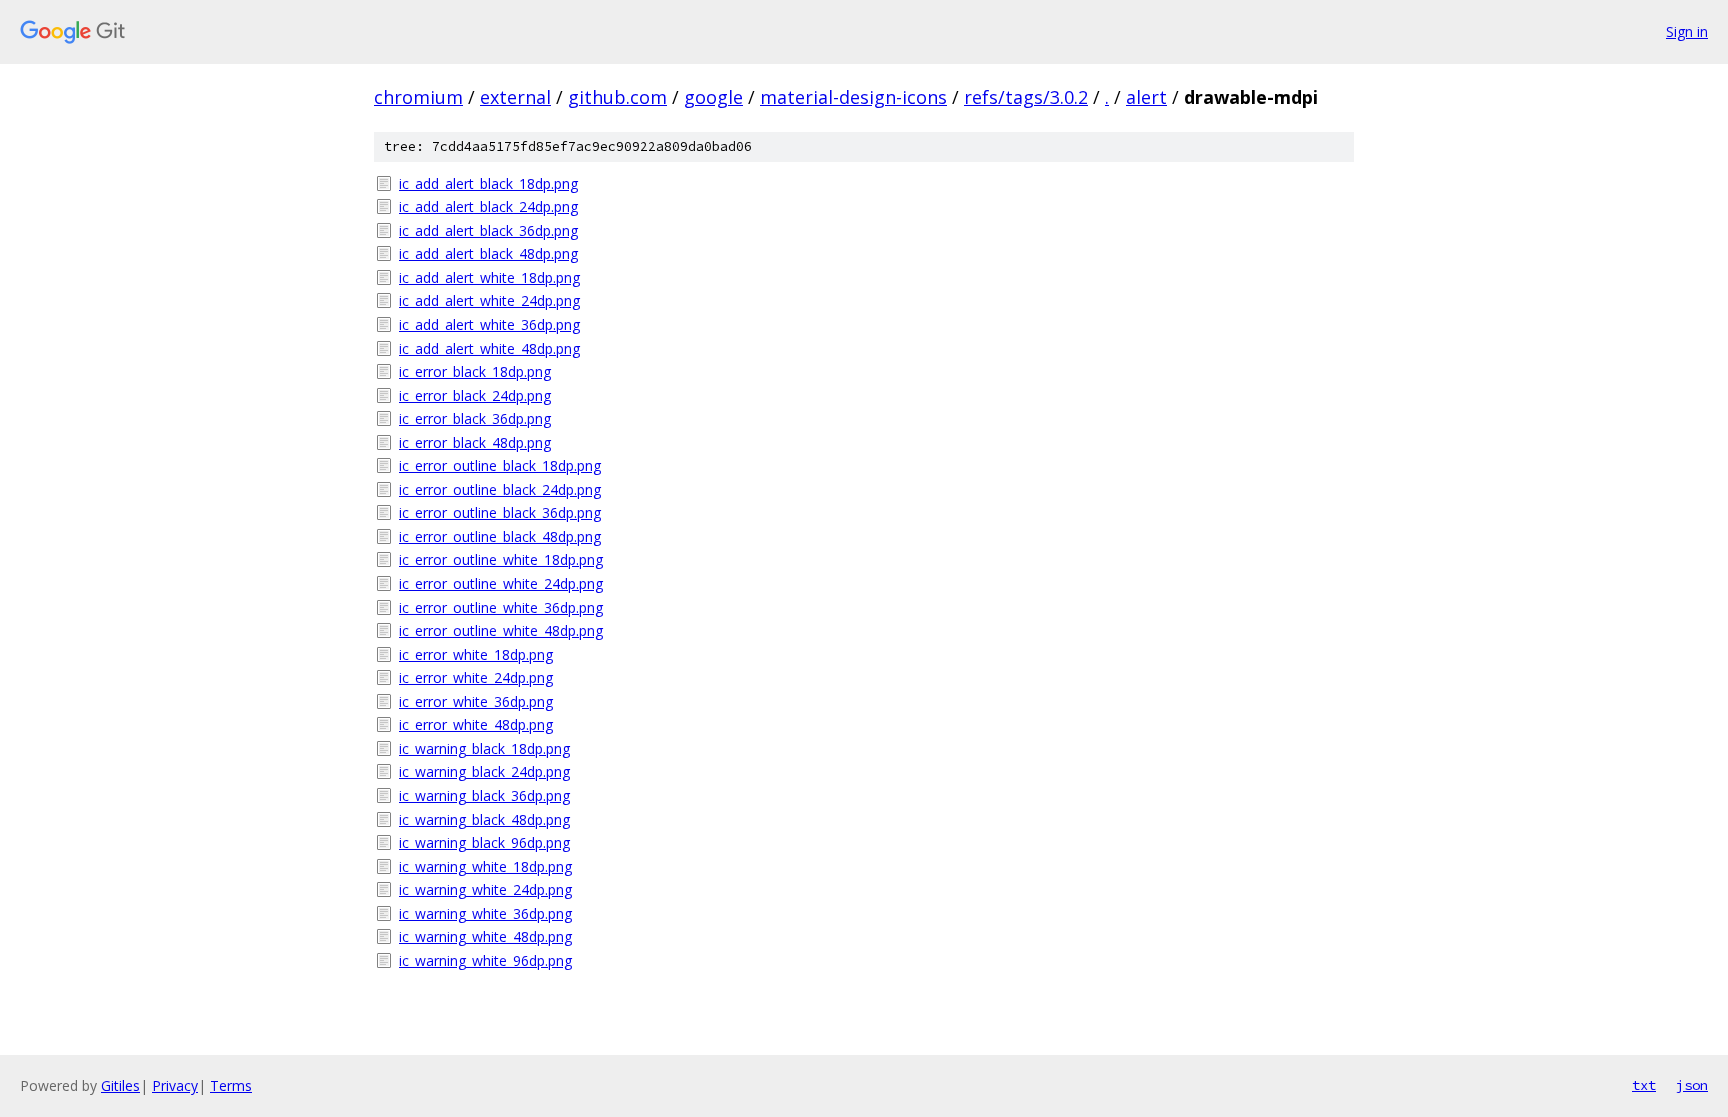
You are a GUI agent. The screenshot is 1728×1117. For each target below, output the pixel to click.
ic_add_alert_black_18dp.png (488, 183)
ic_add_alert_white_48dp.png (489, 348)
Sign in (1687, 31)
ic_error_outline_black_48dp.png (500, 536)
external (515, 97)
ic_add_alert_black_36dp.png (488, 230)
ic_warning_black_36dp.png (484, 795)
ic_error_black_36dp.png (475, 418)
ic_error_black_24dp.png (475, 395)
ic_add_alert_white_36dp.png (489, 324)
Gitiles (120, 1085)
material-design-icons (853, 97)
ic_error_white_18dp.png (476, 654)
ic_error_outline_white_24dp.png (501, 583)
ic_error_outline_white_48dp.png (501, 630)
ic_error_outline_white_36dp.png (501, 607)
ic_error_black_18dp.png (475, 371)
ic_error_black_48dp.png (475, 442)
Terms (231, 1085)
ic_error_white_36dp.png (476, 701)
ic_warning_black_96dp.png (484, 842)
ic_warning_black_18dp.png (484, 748)
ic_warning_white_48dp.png (485, 936)
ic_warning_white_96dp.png (485, 960)
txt (1644, 1085)
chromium (418, 97)
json (1692, 1085)
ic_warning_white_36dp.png (485, 913)
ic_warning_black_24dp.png (484, 771)
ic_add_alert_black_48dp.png (488, 253)
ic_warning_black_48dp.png (484, 819)
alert (1146, 97)
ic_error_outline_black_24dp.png (500, 489)
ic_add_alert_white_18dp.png (489, 277)
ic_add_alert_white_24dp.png (489, 300)
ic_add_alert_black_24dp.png (488, 206)
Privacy (175, 1085)
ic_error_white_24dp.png (476, 677)
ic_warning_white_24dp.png (485, 889)
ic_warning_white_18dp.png (485, 866)
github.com (617, 97)
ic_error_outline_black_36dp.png (500, 512)
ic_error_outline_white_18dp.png (501, 559)
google (713, 97)
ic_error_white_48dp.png (476, 724)
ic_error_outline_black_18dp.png (500, 465)
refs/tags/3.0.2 (1026, 97)
